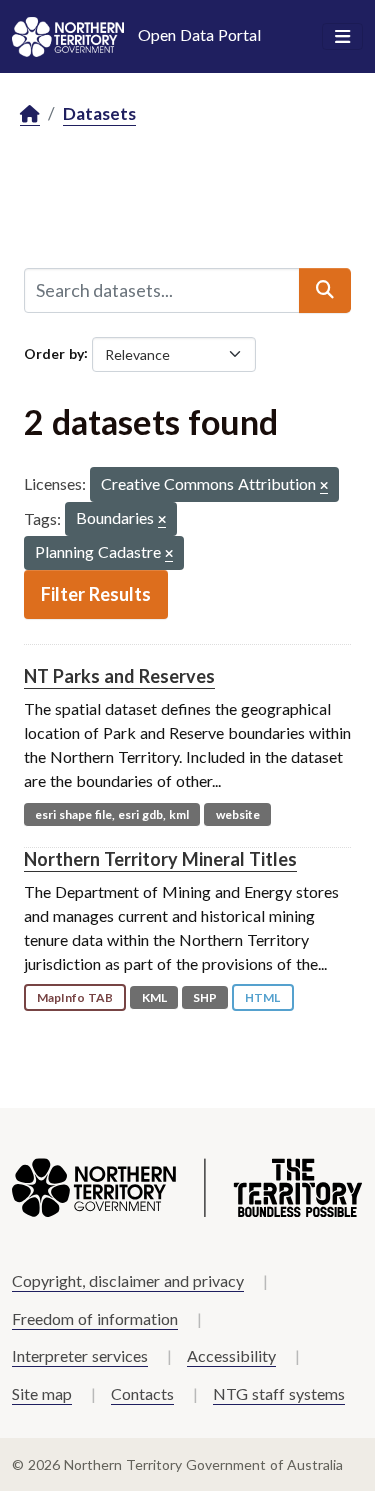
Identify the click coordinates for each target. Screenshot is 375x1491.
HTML (262, 997)
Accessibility (231, 1355)
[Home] (30, 114)
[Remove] (324, 486)
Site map (42, 1393)
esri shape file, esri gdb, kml (112, 814)
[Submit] (325, 290)
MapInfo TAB (75, 997)
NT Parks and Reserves (119, 676)
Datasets (99, 113)
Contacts (142, 1393)
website (238, 814)
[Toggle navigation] (342, 37)
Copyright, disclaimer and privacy (128, 1280)
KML (154, 997)
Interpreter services (80, 1355)
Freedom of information (95, 1318)
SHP (205, 997)
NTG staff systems (279, 1393)
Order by (54, 352)
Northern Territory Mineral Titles (160, 859)
